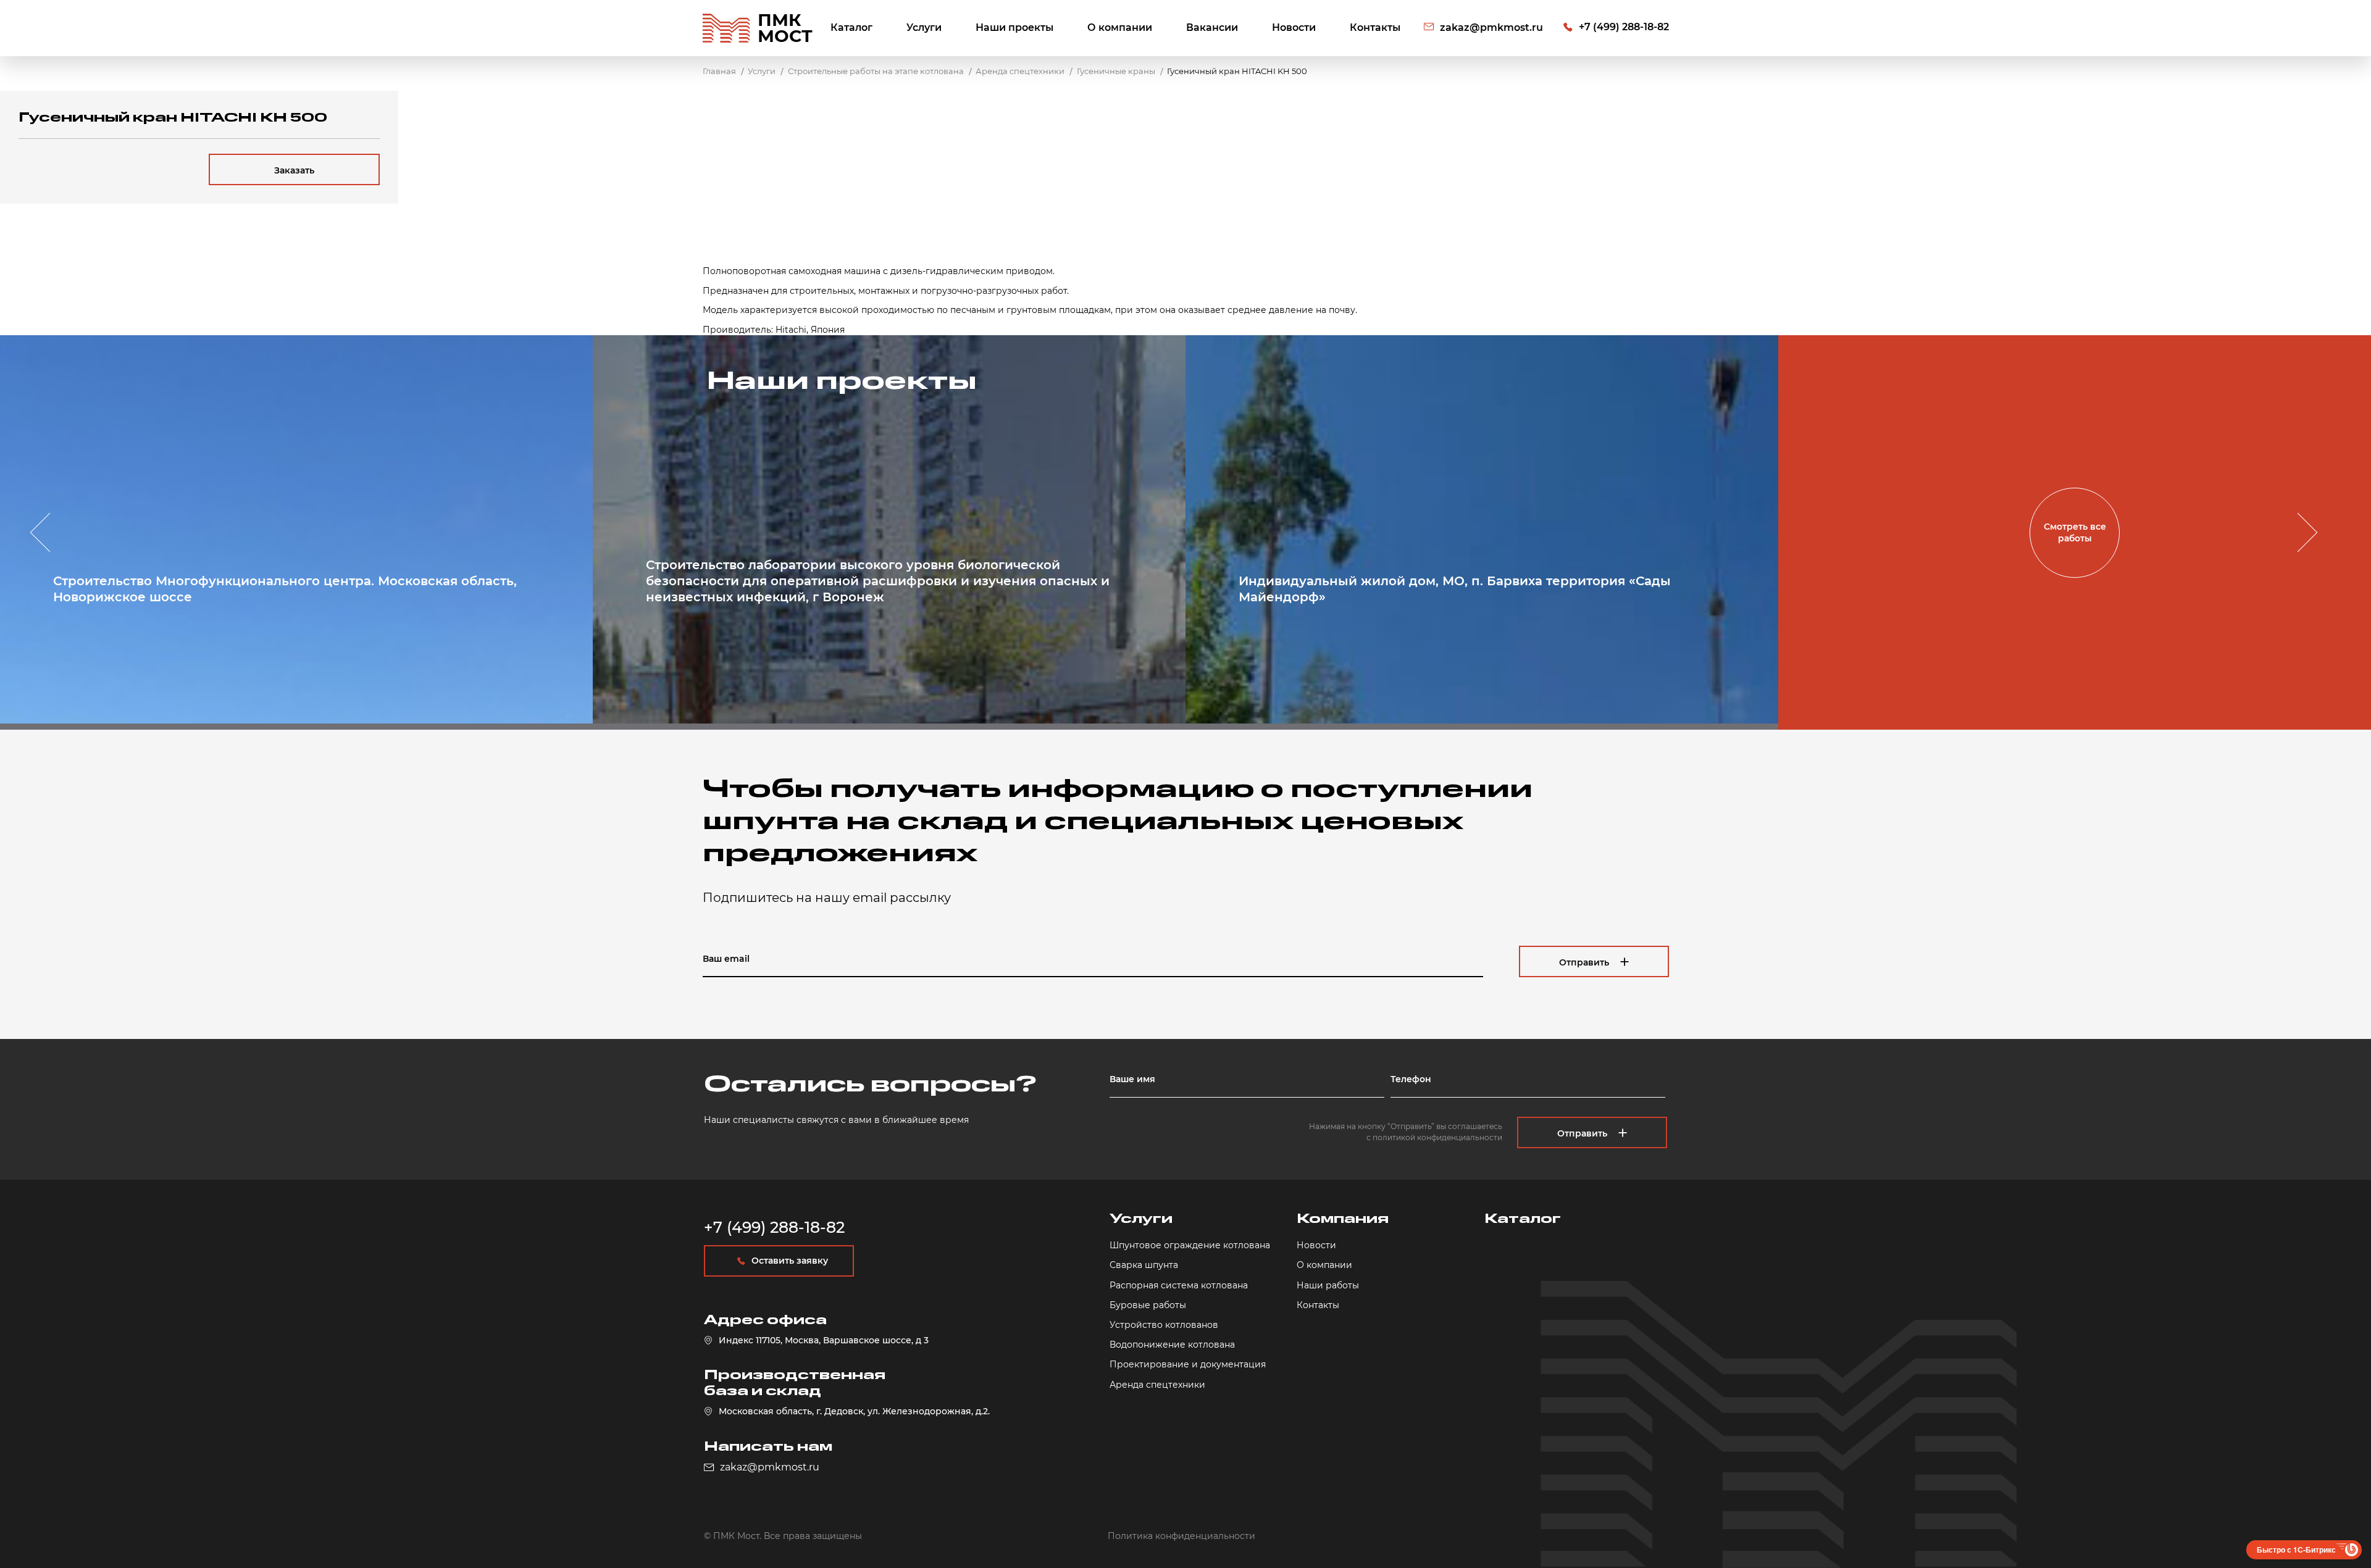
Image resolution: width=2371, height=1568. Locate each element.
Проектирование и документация (1188, 1364)
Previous (49, 533)
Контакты (1375, 27)
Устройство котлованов (1164, 1325)
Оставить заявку (790, 1261)
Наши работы (1328, 1285)
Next (2298, 533)
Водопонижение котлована (1172, 1345)
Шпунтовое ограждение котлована (1190, 1245)
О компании (1120, 27)
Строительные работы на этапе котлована (876, 71)
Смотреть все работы (2075, 532)
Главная (719, 71)
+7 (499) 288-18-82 (1624, 27)
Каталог (851, 27)
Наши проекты (1014, 27)
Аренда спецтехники (1020, 71)
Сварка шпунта (1144, 1265)
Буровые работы (1148, 1305)
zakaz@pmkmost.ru (1491, 27)
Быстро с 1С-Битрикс (2296, 1549)
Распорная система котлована (1179, 1285)
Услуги (924, 27)
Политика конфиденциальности (1181, 1536)
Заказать (294, 170)
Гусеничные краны (1116, 71)
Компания (1343, 1219)
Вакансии (1212, 27)
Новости (1294, 27)
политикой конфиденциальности (1437, 1137)
